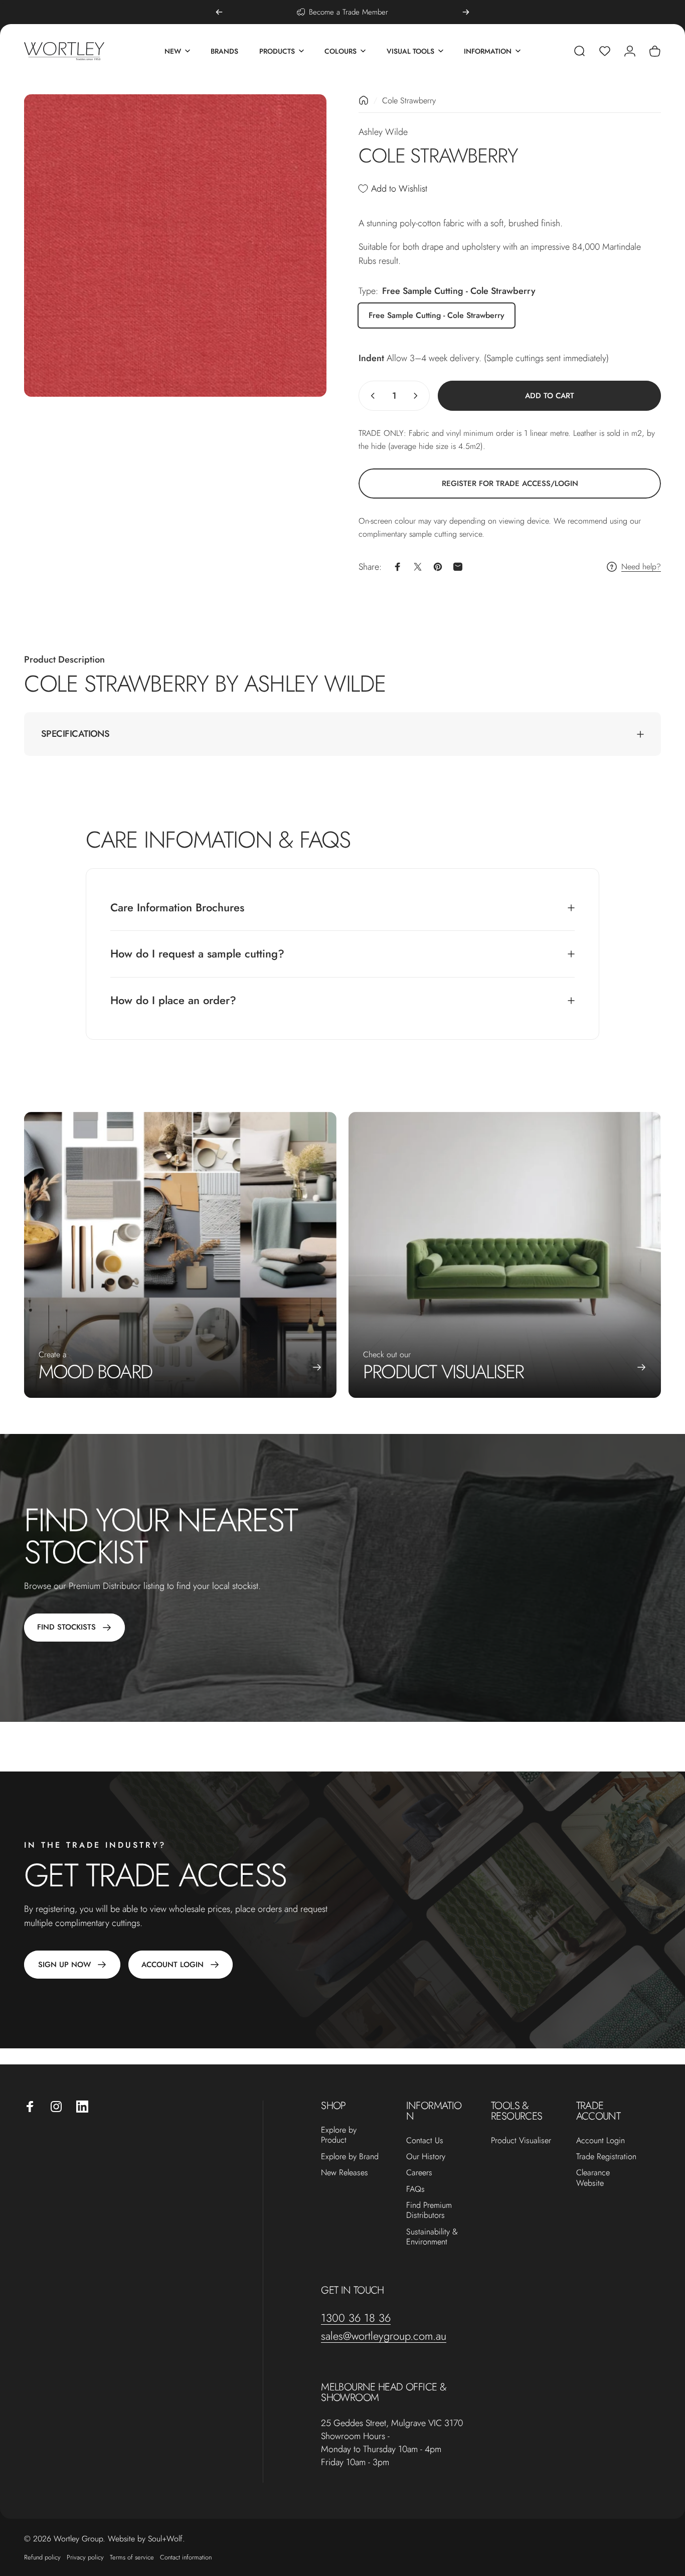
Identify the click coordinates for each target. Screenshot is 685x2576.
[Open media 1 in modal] (175, 246)
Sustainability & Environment (432, 2237)
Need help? (641, 567)
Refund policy (42, 2557)
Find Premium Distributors (429, 2211)
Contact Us (425, 2141)
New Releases (345, 2173)
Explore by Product (339, 2135)
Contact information (186, 2557)
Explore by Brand (350, 2157)
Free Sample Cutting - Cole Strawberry (437, 315)
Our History (426, 2157)
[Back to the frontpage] (364, 100)
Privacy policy (85, 2557)
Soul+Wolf (165, 2539)
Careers (419, 2173)
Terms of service (132, 2557)
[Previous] (219, 12)
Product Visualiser (521, 2141)
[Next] (466, 12)
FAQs (415, 2189)
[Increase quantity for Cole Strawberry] (418, 396)
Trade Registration (606, 2157)
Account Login (601, 2141)
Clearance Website (593, 2178)
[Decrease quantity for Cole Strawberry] (371, 396)
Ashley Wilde (383, 132)
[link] (510, 484)
